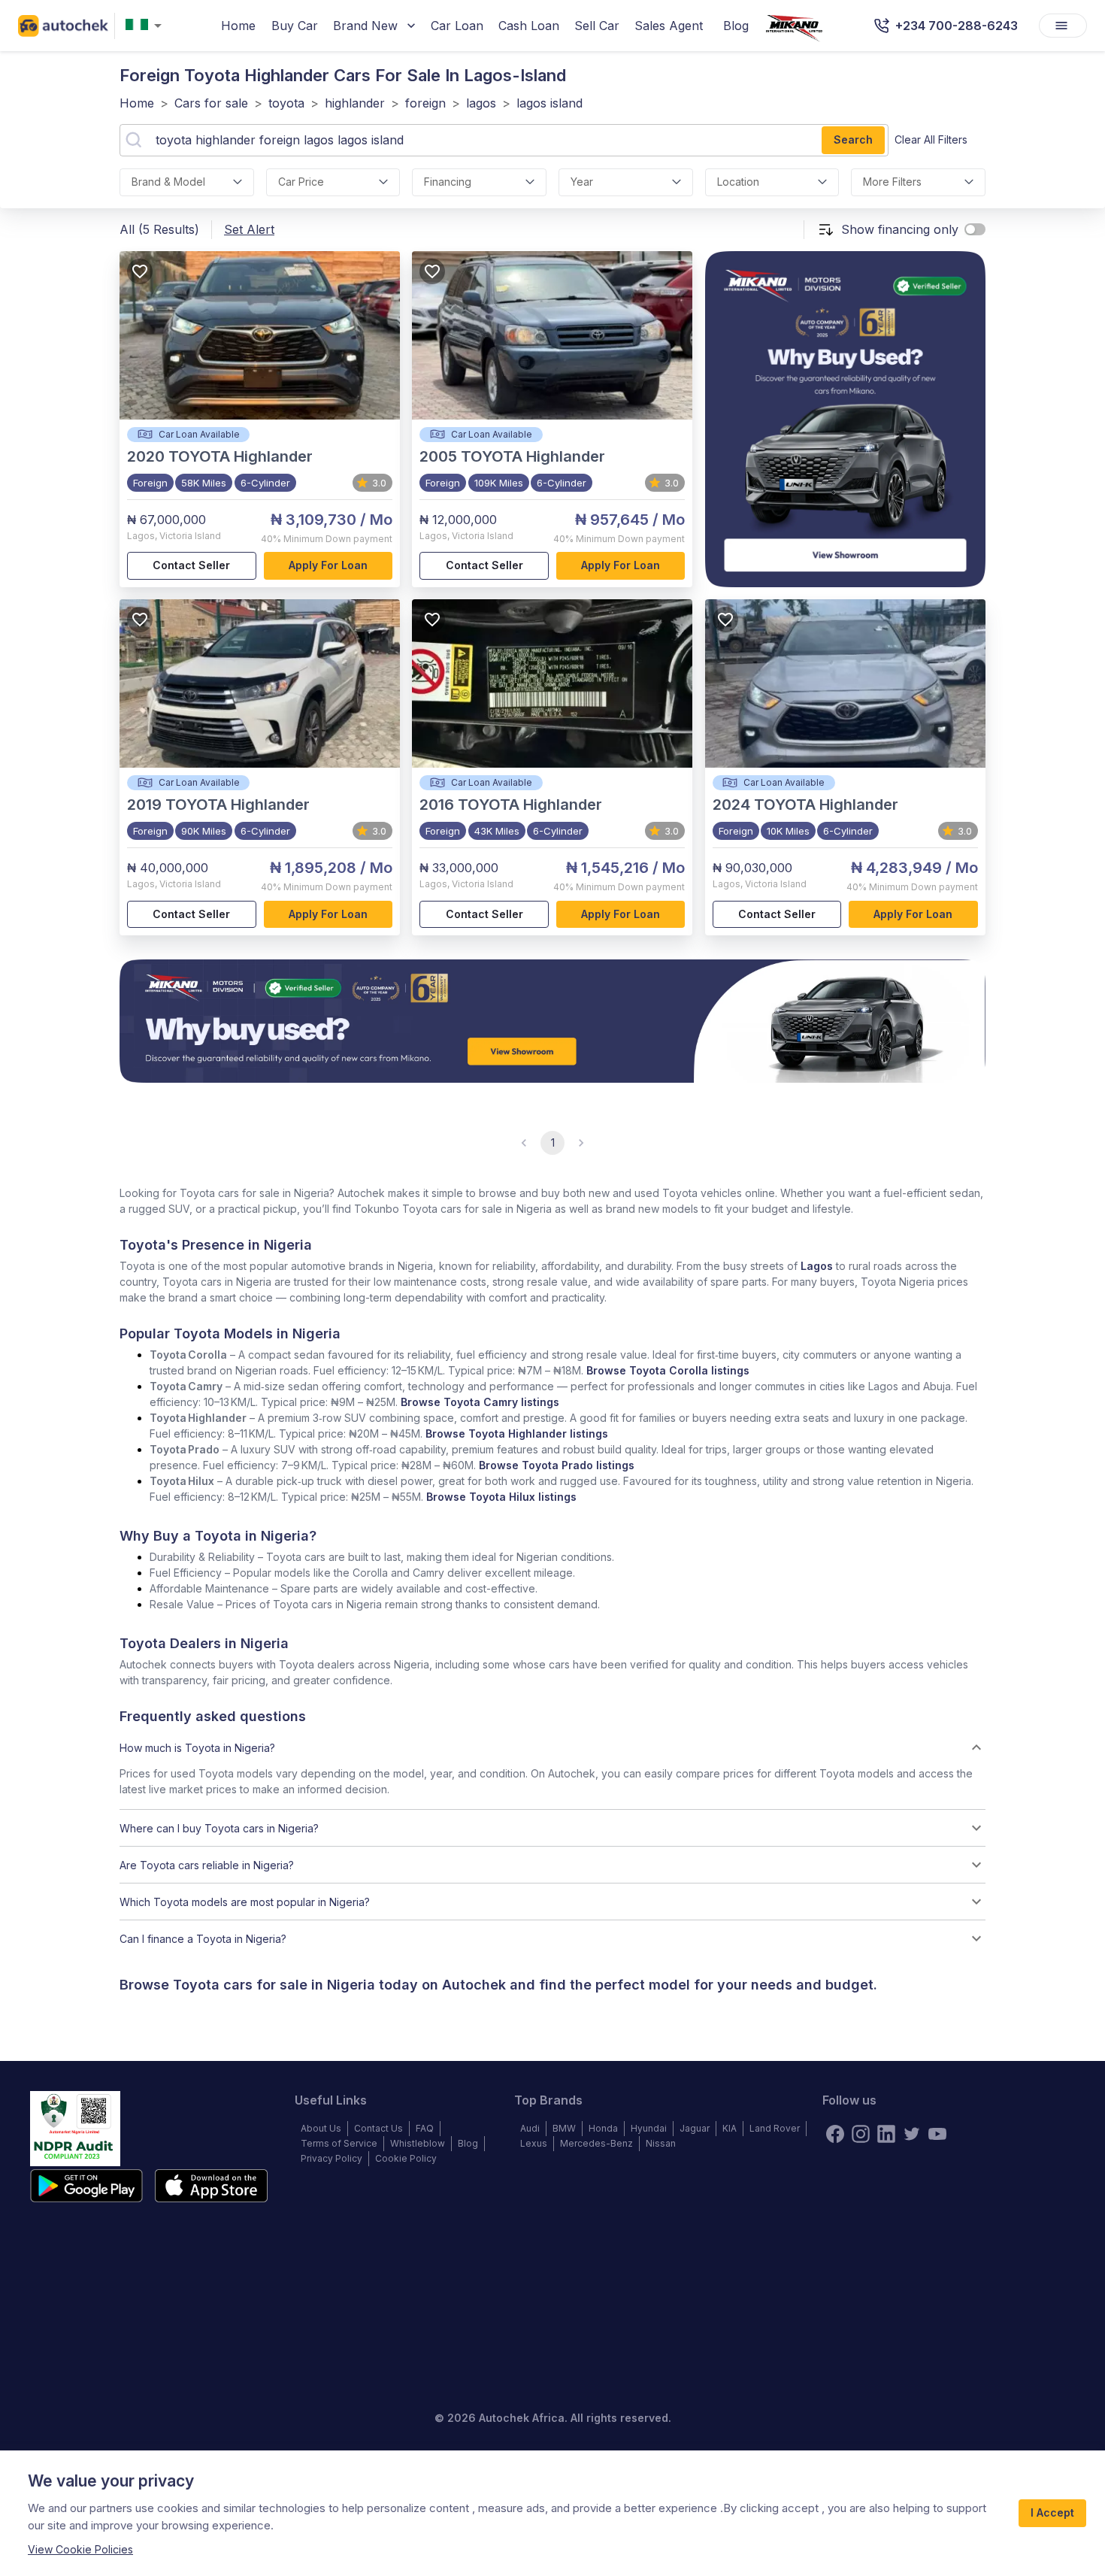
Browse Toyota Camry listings (480, 1402)
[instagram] (861, 2134)
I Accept (1052, 2512)
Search (853, 139)
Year (582, 182)
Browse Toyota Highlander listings (517, 1433)
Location (738, 182)
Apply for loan (328, 565)
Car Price (301, 182)
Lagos (817, 1266)
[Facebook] (835, 2134)
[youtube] (937, 2134)
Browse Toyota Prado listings (557, 1465)
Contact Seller (191, 565)
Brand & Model (168, 182)
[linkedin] (886, 2134)
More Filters (892, 182)
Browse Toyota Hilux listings (501, 1497)
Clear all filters (931, 139)
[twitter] (912, 2134)
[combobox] (147, 26)
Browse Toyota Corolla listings (668, 1370)
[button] (552, 1747)
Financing (448, 182)
